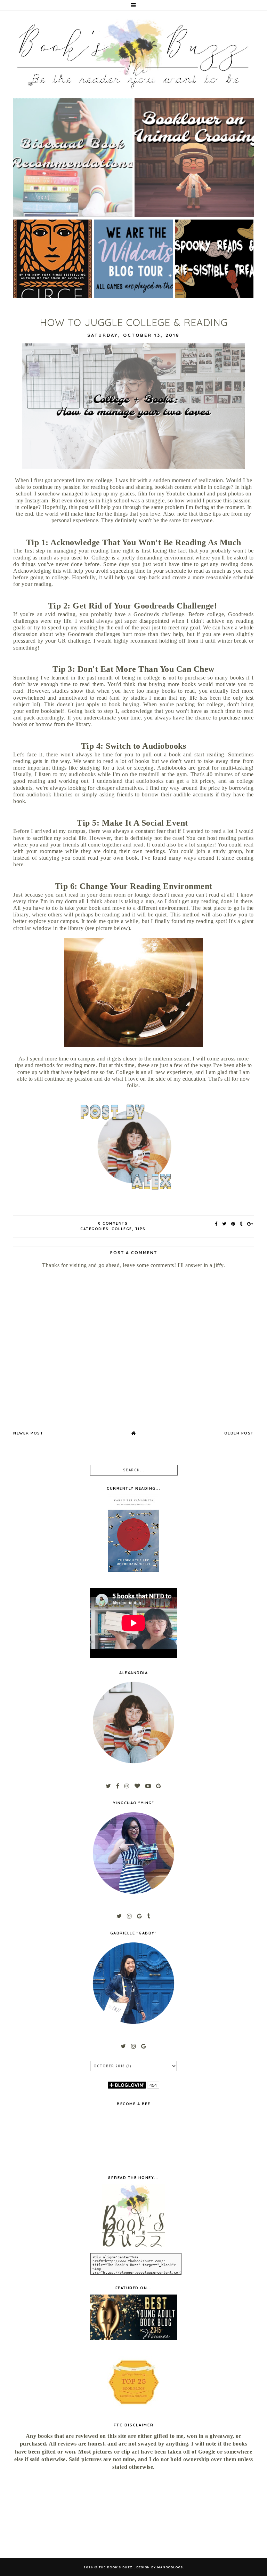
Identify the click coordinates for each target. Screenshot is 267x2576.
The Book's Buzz (116, 2567)
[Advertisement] (50, 2515)
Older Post (239, 1433)
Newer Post (28, 1433)
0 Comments (113, 1223)
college (122, 1229)
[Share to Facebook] (216, 1224)
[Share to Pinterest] (233, 1224)
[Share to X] (225, 1224)
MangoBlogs (170, 2567)
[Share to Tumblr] (241, 1224)
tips (140, 1229)
